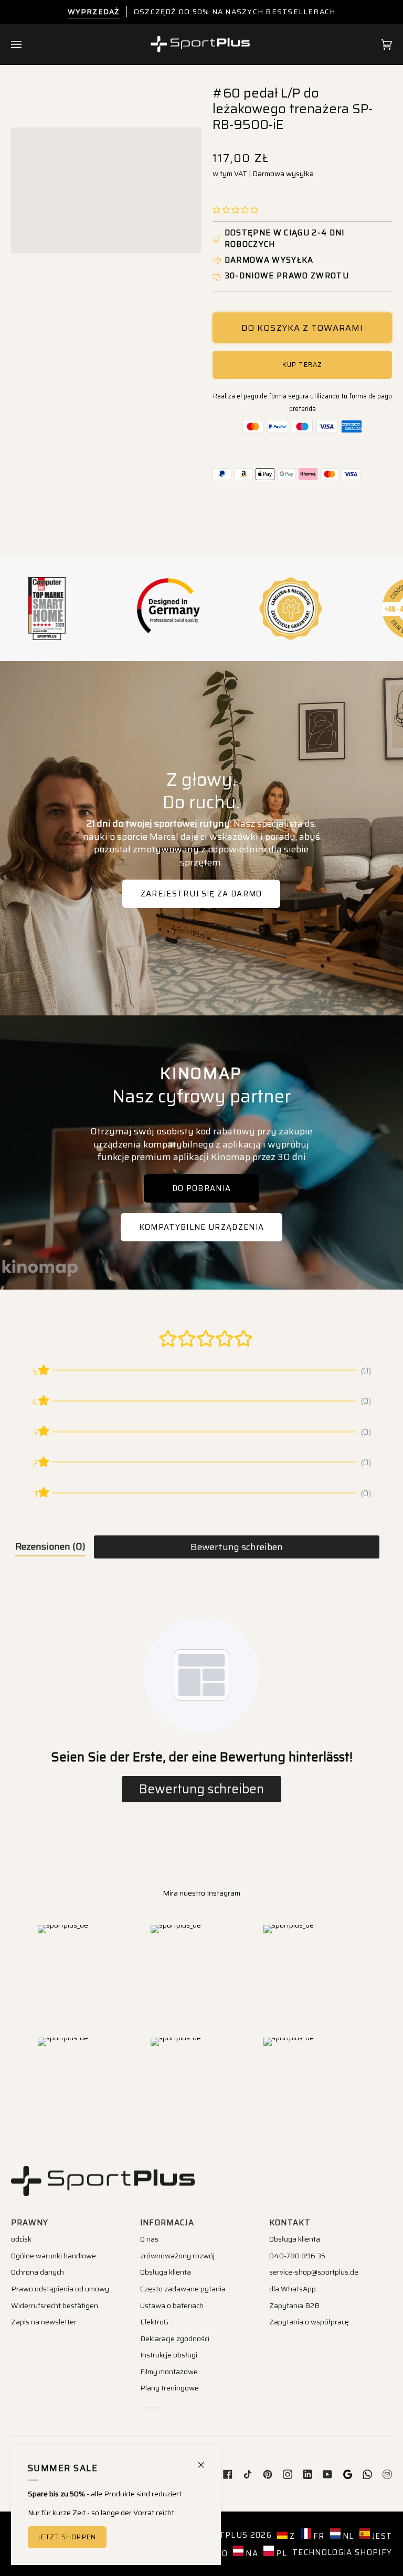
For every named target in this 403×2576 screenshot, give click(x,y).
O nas (149, 2239)
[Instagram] (288, 2474)
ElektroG (154, 2322)
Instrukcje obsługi (169, 2355)
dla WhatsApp (293, 2289)
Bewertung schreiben (237, 1547)
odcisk (21, 2239)
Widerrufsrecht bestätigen (55, 2306)
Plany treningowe (169, 2388)
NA (251, 2553)
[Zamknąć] (205, 2460)
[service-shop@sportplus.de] (387, 2474)
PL (280, 2553)
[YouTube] (327, 2474)
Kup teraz (302, 365)
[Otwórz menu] (27, 45)
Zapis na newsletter (44, 2322)
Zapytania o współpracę (309, 2322)
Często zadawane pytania (183, 2289)
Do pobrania (202, 1188)
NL (347, 2536)
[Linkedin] (307, 2474)
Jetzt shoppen (67, 2537)
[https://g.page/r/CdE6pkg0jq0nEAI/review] (347, 2474)
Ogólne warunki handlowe (54, 2256)
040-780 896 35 (297, 2256)
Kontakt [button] (290, 2223)
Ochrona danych (38, 2272)
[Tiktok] (248, 2474)
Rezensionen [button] (50, 1546)
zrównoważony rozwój (177, 2256)
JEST (381, 2536)
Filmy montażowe (169, 2372)
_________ (152, 2405)
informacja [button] (167, 2223)
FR (318, 2536)
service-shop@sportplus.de (314, 2272)
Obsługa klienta (166, 2272)
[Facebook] (228, 2474)
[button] (235, 210)
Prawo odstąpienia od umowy (60, 2289)
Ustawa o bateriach (172, 2306)
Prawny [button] (30, 2223)
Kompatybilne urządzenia (202, 1227)
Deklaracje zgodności (175, 2339)
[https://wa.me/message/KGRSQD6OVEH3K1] (367, 2474)
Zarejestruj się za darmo (201, 893)
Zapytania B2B (294, 2306)
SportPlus (222, 2535)
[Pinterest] (268, 2474)
